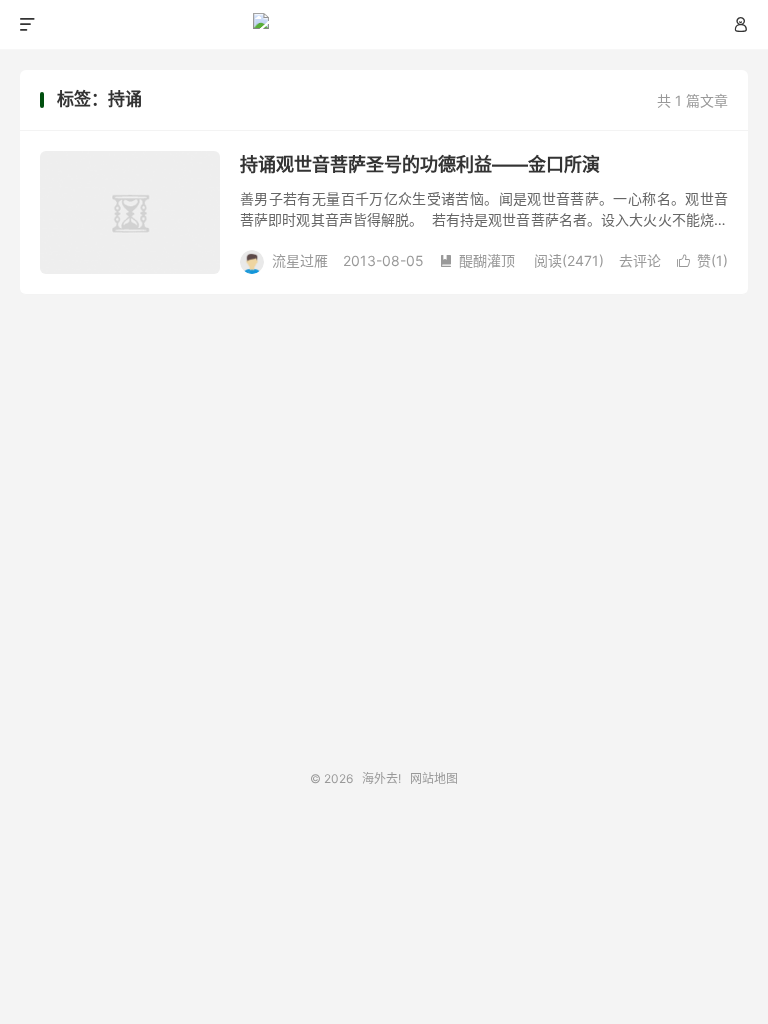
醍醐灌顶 (477, 260)
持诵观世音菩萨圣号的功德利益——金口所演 (420, 164)
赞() (702, 260)
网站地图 (434, 778)
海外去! (384, 25)
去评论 (640, 260)
